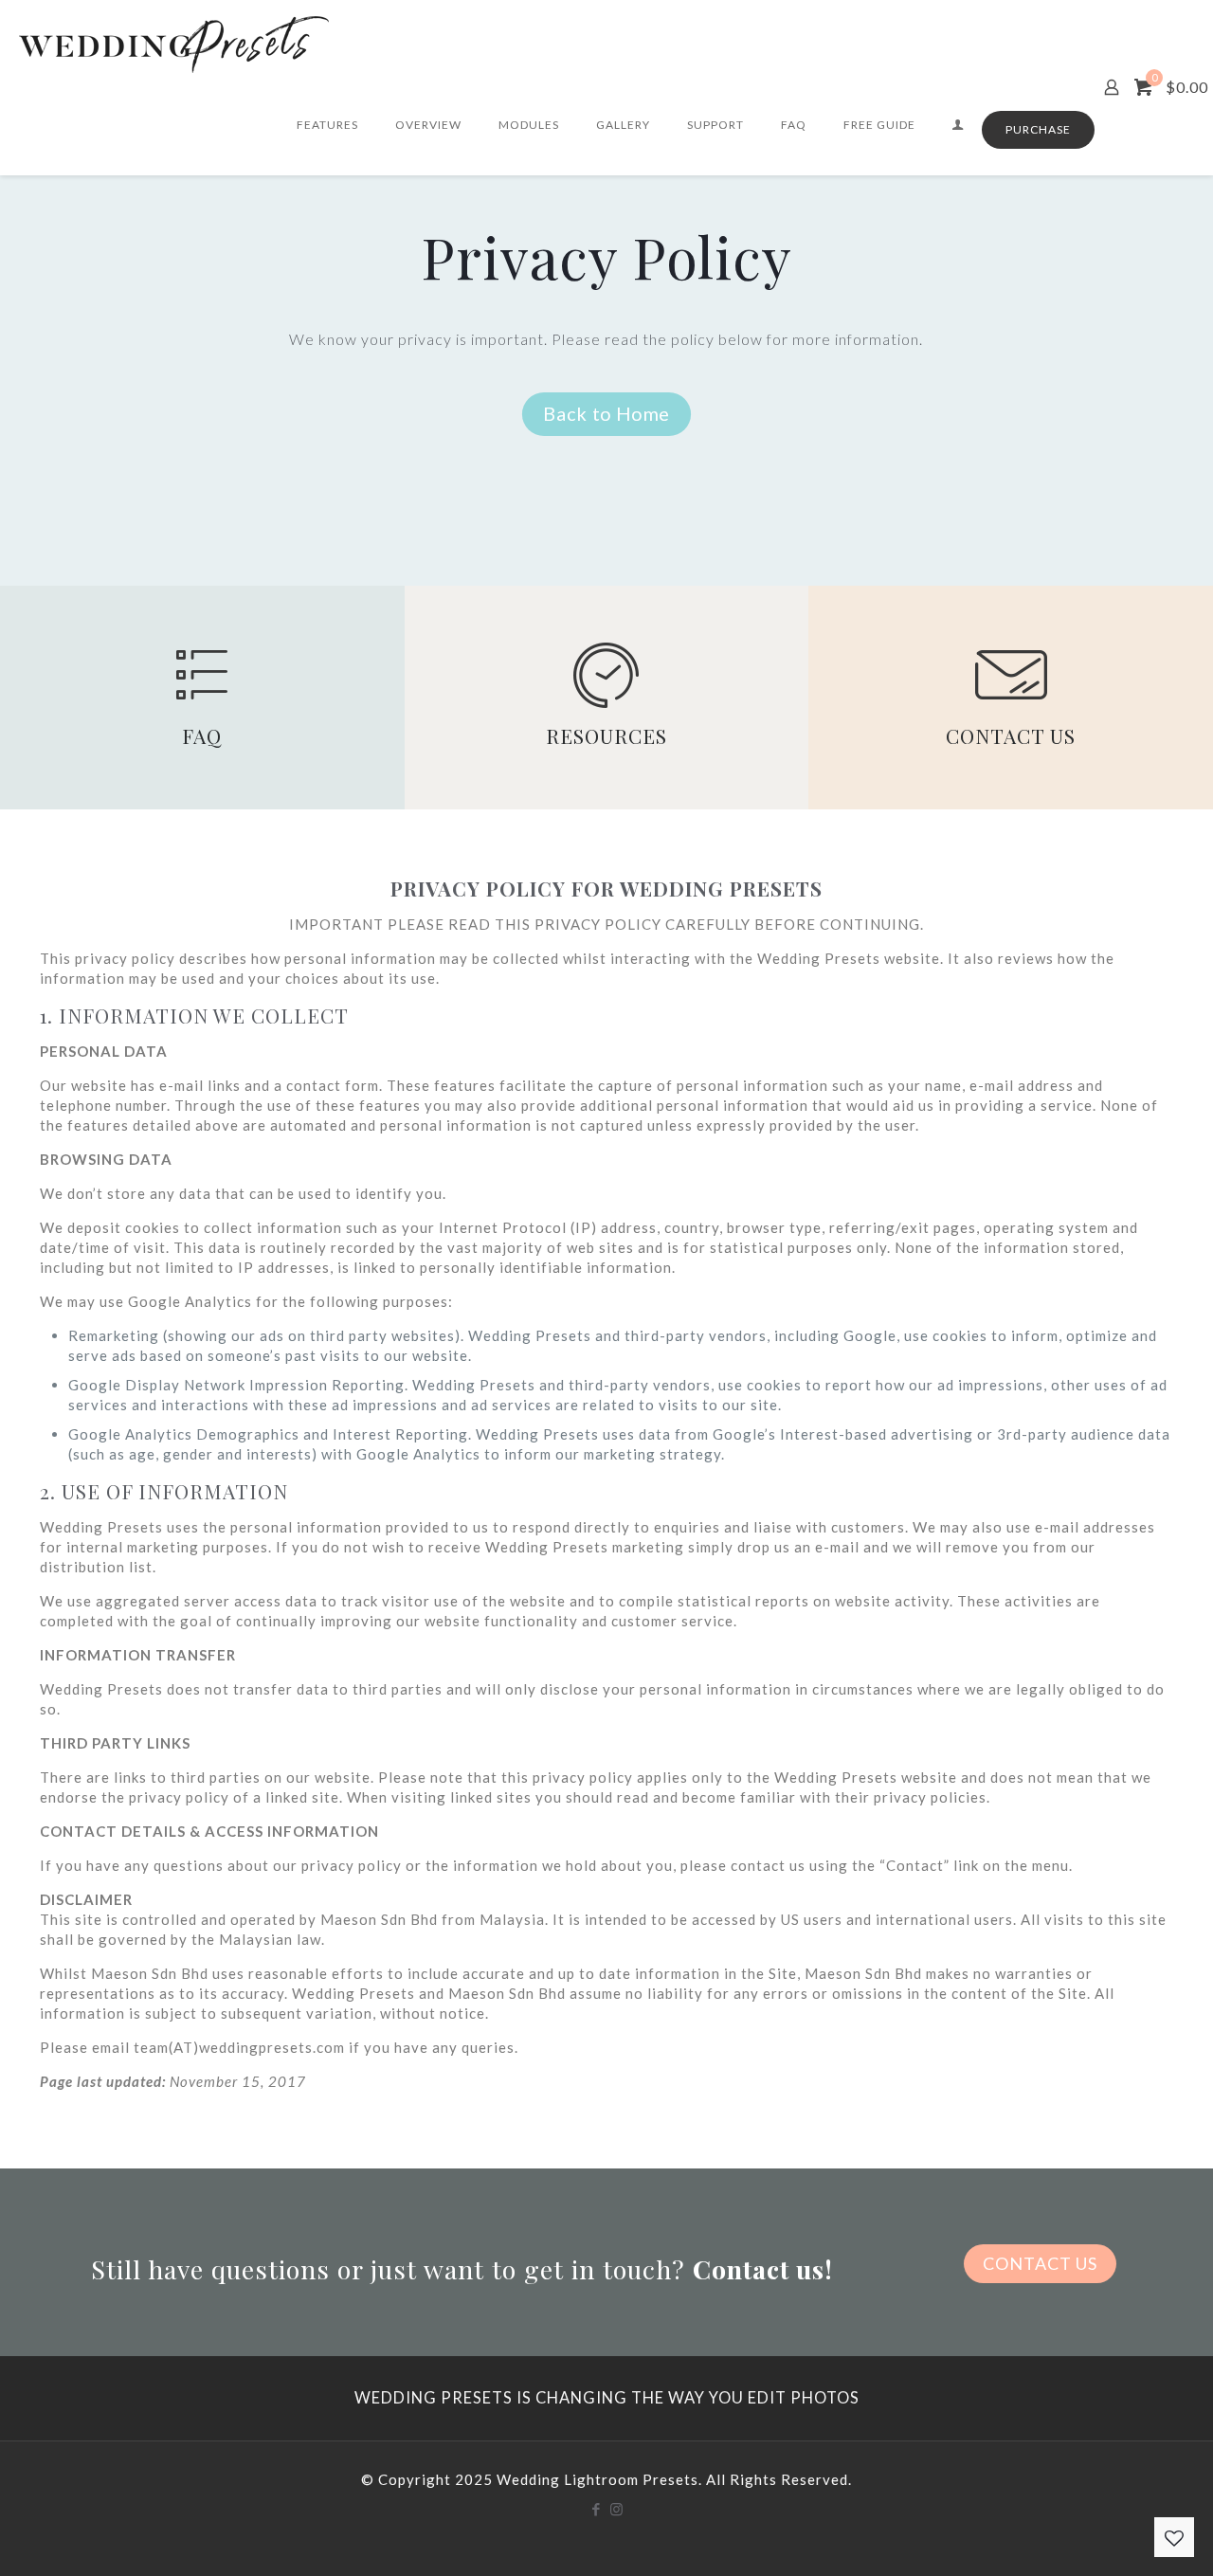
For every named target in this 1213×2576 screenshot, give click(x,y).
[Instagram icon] (616, 2509)
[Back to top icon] (1122, 2537)
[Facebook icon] (597, 2509)
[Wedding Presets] (174, 43)
